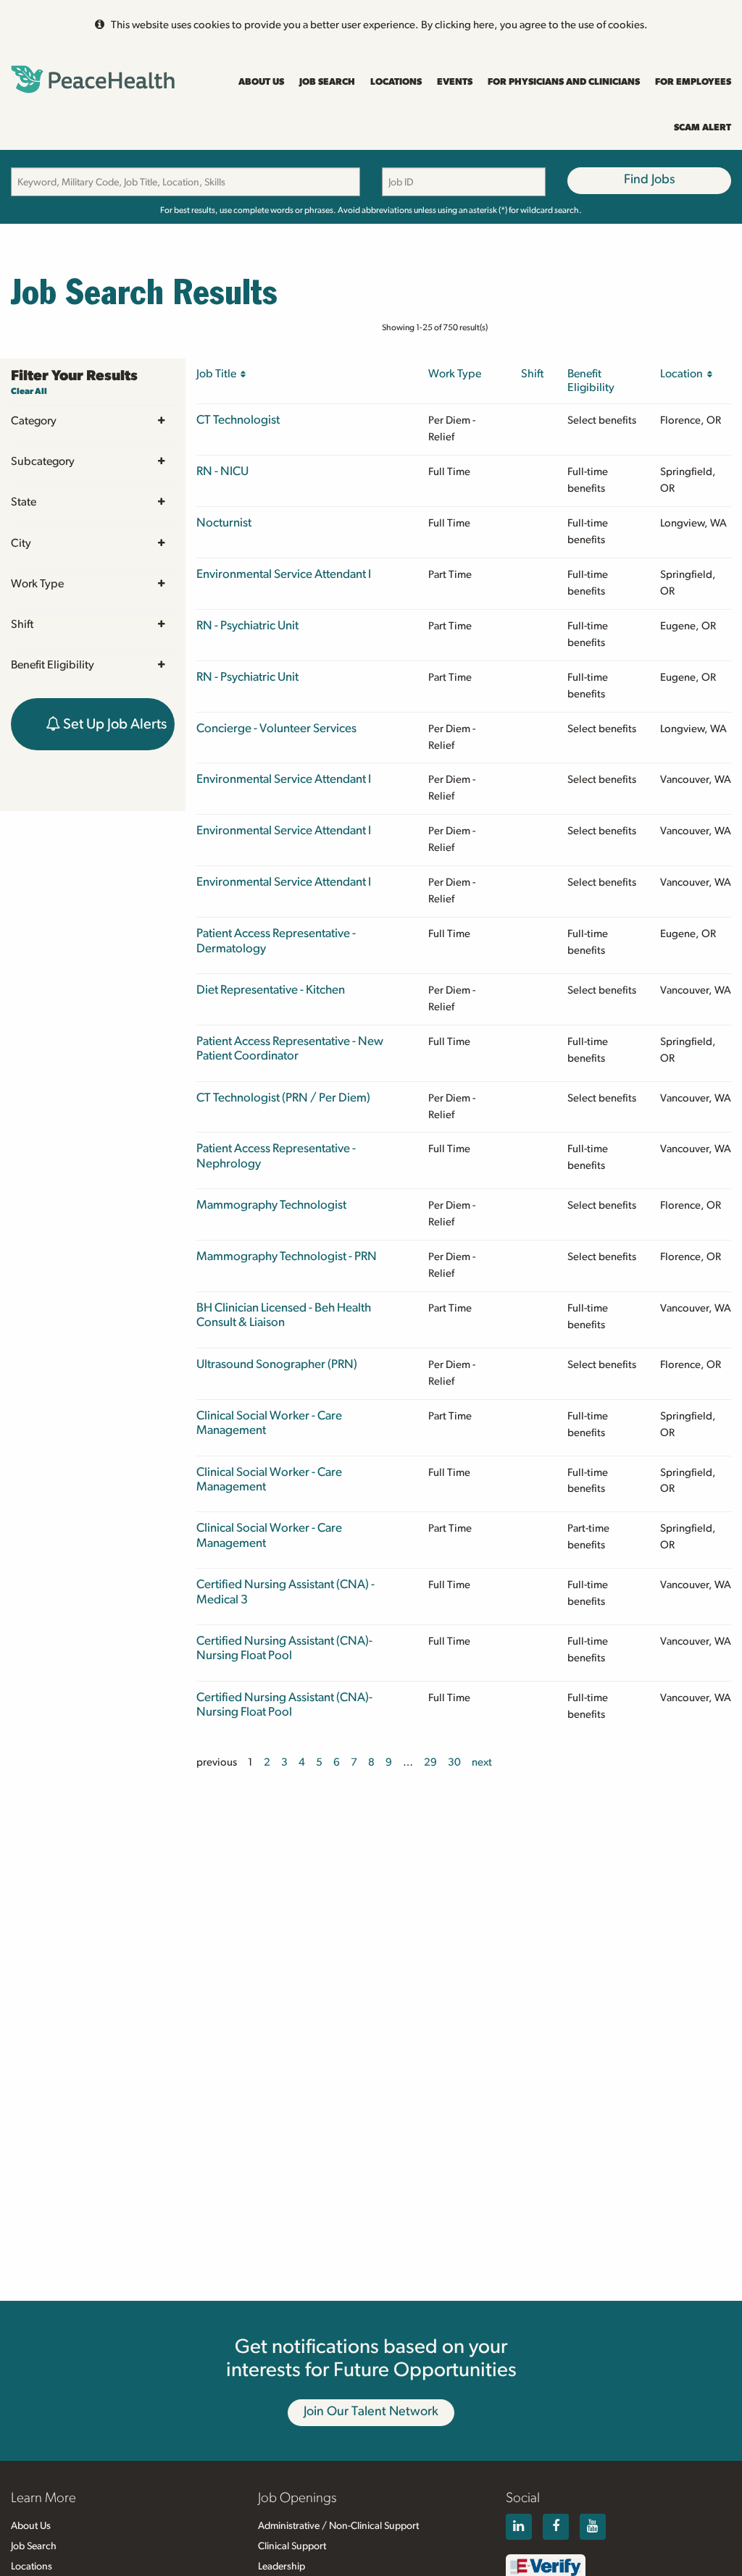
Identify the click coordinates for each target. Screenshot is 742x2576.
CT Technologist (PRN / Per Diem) (283, 1098)
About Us (261, 82)
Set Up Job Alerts (113, 724)
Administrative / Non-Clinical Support (338, 2526)
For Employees (693, 82)
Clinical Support (292, 2546)
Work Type (37, 584)
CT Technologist (238, 420)
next (482, 1762)
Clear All (29, 391)
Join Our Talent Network (371, 2412)
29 (430, 1762)
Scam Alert (703, 128)
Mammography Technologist (271, 1205)
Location (684, 374)
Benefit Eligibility (53, 665)
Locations (396, 82)
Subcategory (43, 461)
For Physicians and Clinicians (564, 82)
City (21, 543)
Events (455, 82)
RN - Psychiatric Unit (247, 625)
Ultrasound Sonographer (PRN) (277, 1364)
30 (454, 1762)
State (24, 502)
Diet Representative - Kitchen (271, 990)
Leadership (282, 2567)
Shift (22, 624)
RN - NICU (222, 471)
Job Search (327, 82)
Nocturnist (224, 523)
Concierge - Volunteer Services (276, 728)
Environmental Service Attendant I (284, 574)
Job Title (218, 374)
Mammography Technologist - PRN (287, 1256)
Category (34, 421)
